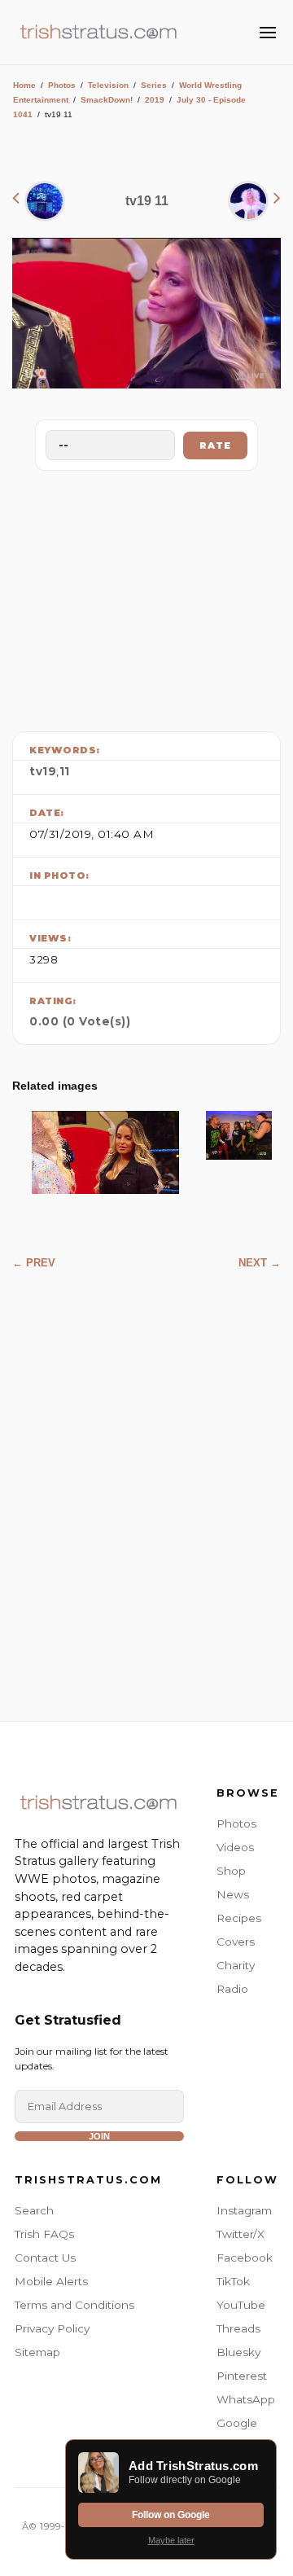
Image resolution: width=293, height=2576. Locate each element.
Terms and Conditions (74, 2305)
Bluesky (238, 2352)
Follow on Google (171, 2515)
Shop (231, 1871)
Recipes (239, 1918)
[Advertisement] (146, 597)
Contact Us (45, 2258)
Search (34, 2210)
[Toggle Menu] (268, 33)
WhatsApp (246, 2399)
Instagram (244, 2210)
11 (65, 771)
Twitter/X (241, 2234)
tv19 (43, 771)
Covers (236, 1942)
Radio (232, 1989)
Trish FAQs (44, 2234)
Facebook (245, 2258)
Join (99, 2136)
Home (24, 85)
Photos (62, 85)
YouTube (241, 2305)
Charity (236, 1965)
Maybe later (171, 2540)
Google (237, 2423)
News (233, 1894)
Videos (235, 1847)
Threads (238, 2328)
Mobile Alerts (51, 2281)
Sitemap (37, 2352)
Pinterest (242, 2376)
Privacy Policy (52, 2328)
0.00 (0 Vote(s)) (80, 1021)
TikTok (233, 2281)
